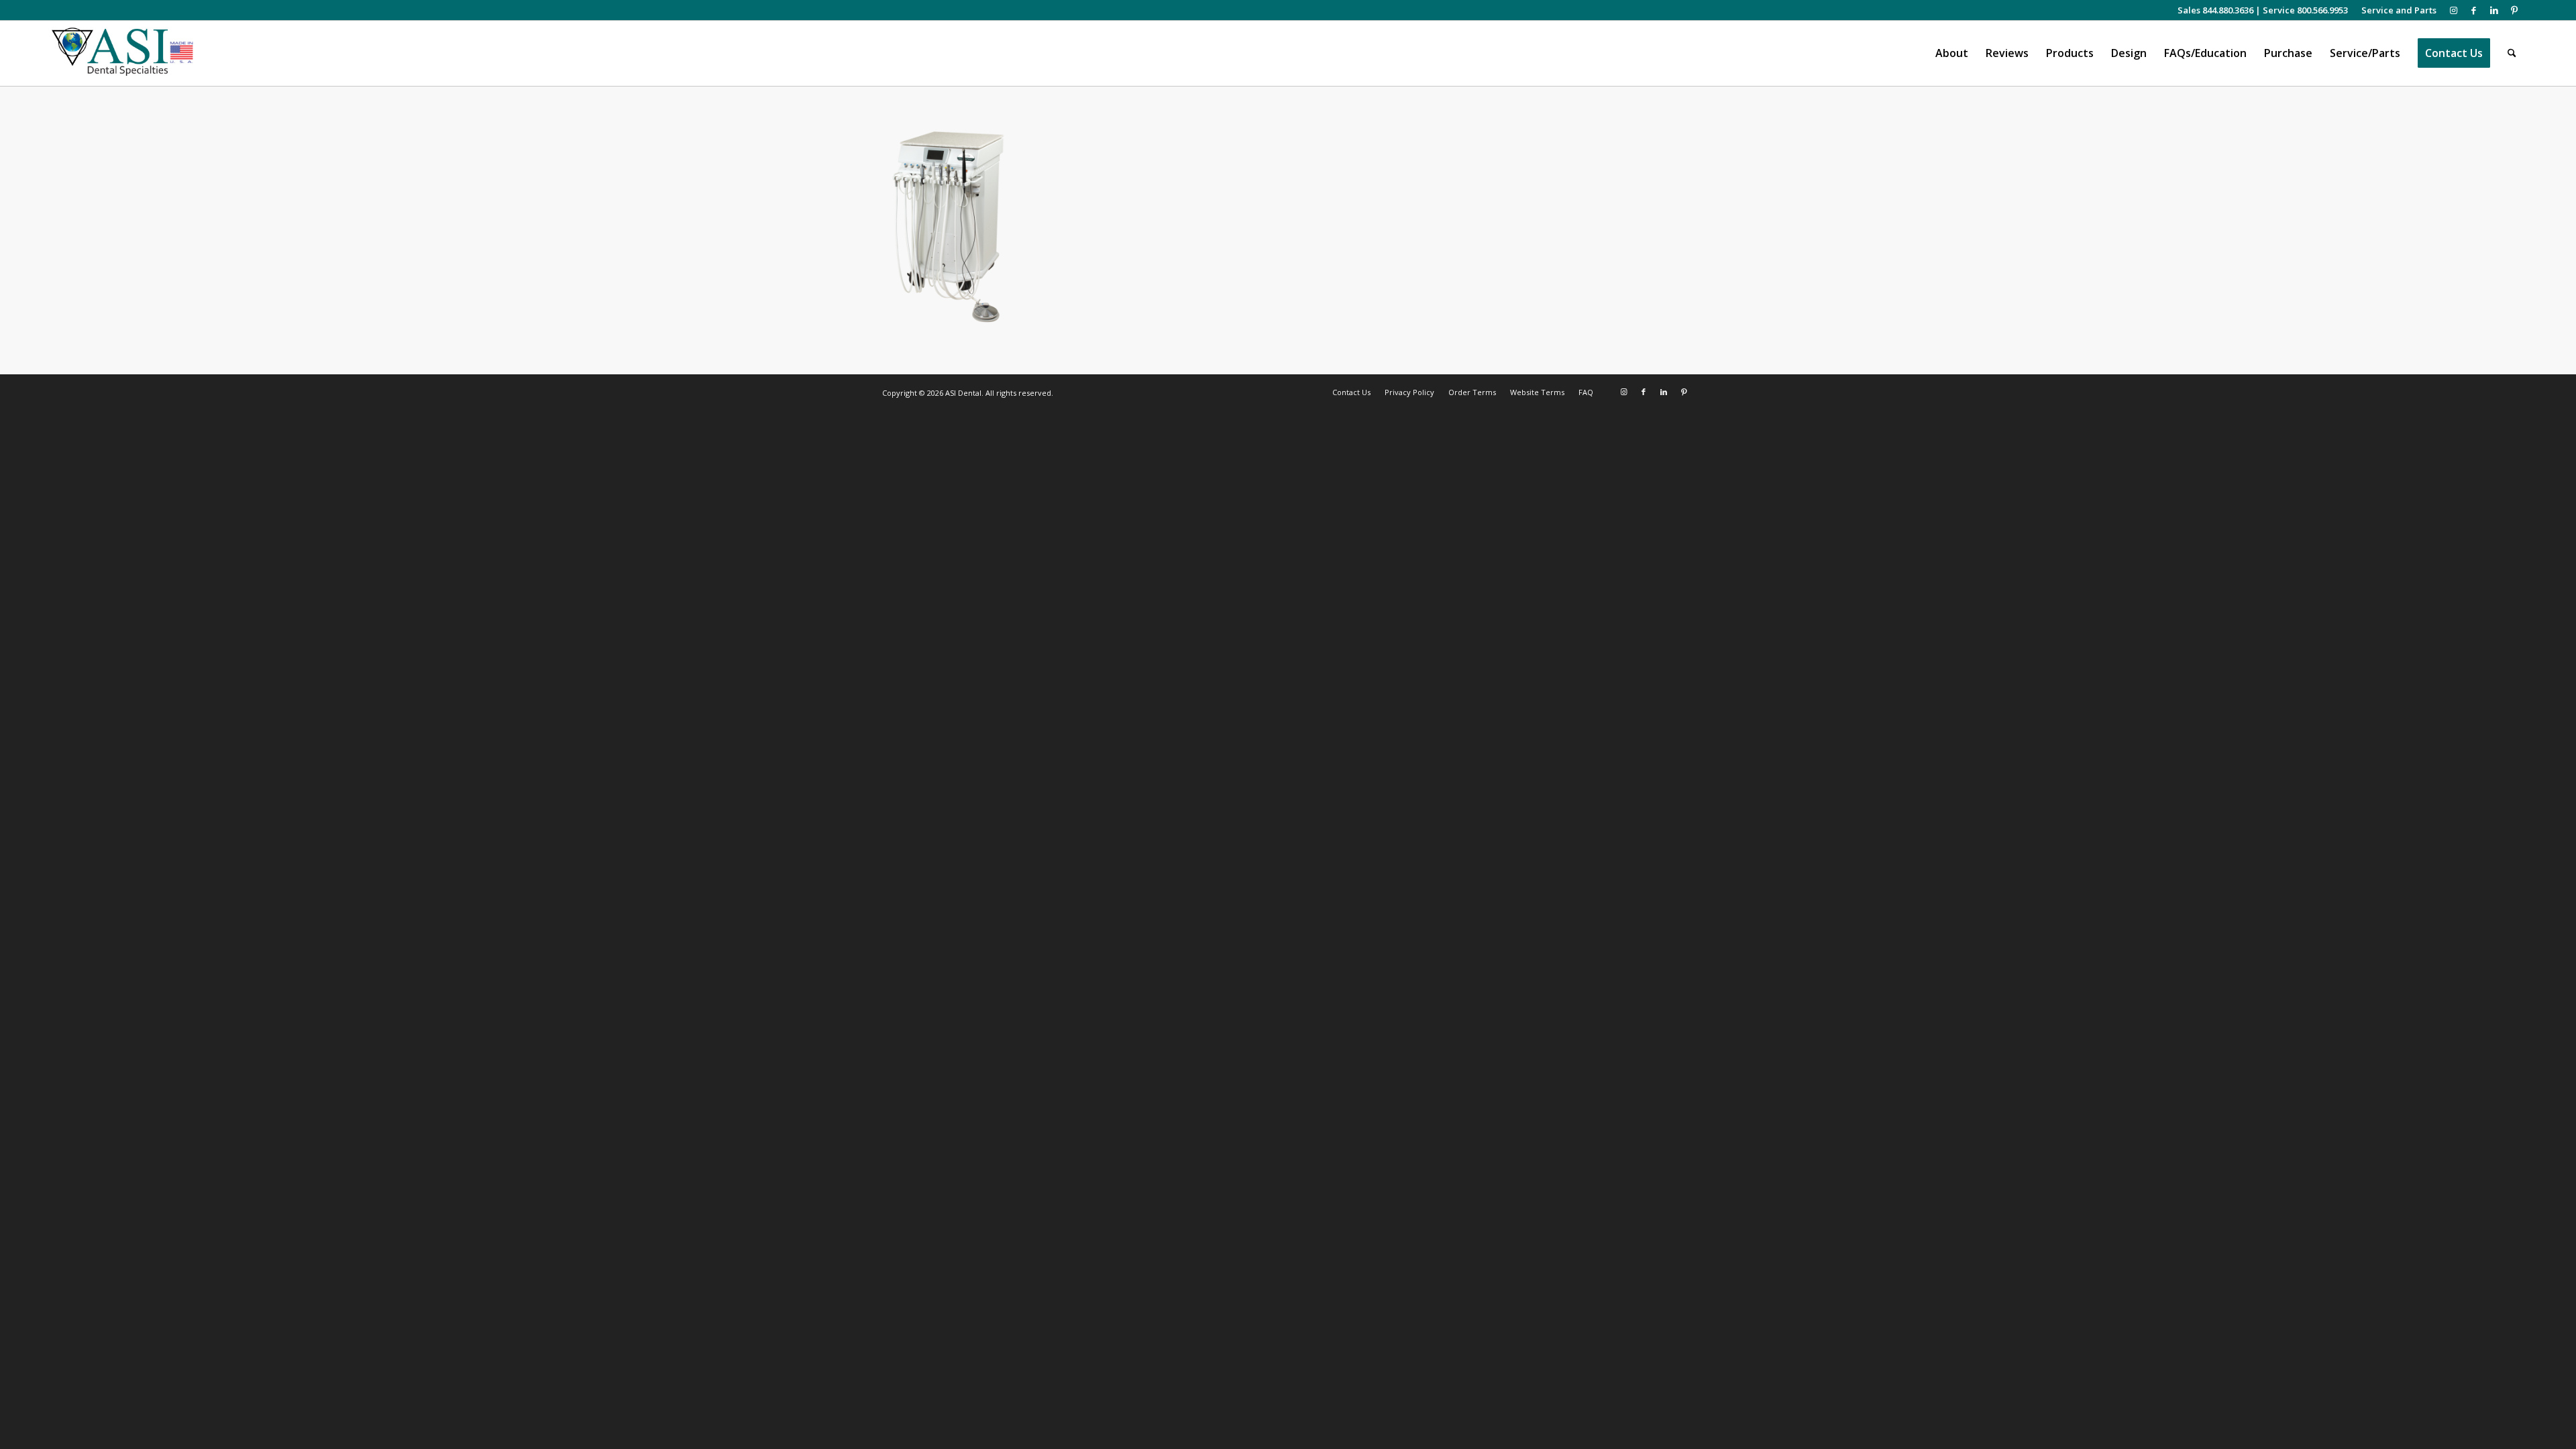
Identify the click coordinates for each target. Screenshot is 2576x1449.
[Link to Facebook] (2474, 10)
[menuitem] (2396, 10)
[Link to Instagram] (2454, 10)
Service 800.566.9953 (2305, 10)
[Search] (2512, 53)
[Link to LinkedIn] (2494, 10)
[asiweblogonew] (122, 53)
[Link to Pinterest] (2514, 10)
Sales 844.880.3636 (2215, 10)
